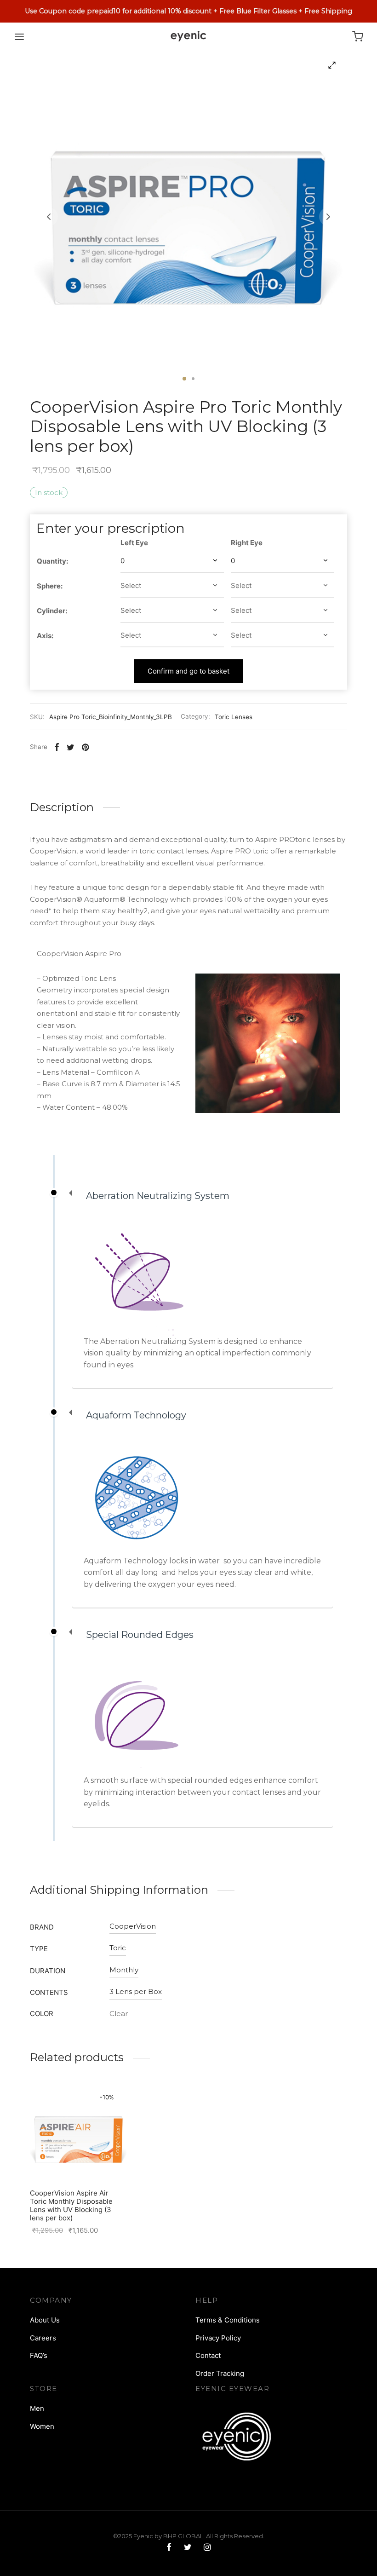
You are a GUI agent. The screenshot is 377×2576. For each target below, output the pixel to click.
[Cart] (358, 36)
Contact (208, 2355)
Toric (118, 1948)
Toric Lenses (234, 717)
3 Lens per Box (136, 1991)
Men (37, 2408)
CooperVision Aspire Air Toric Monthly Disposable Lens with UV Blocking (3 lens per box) (71, 2205)
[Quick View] (99, 2161)
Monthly (124, 1970)
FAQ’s (39, 2355)
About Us (45, 2320)
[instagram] (207, 2548)
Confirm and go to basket (188, 671)
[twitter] (187, 2548)
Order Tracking (220, 2373)
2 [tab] (193, 379)
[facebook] (169, 2548)
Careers (43, 2338)
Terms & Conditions (228, 2320)
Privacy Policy (218, 2338)
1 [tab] (184, 379)
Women (42, 2426)
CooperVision (133, 1926)
